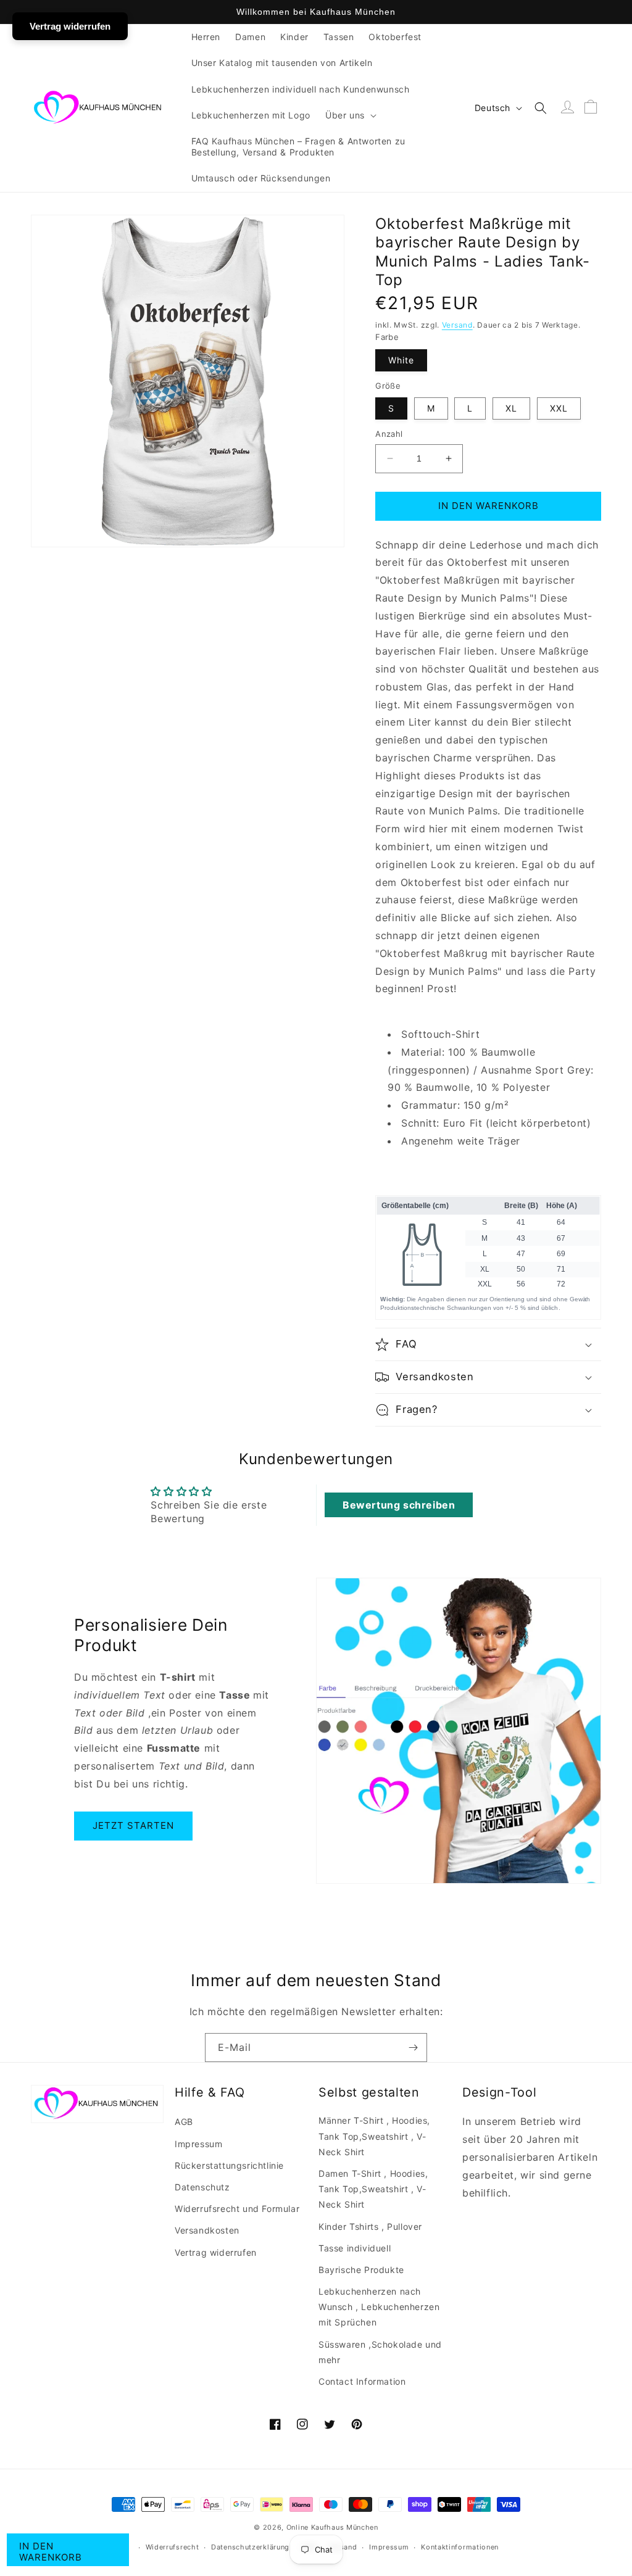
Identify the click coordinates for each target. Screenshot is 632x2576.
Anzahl (389, 434)
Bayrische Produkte (361, 2270)
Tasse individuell (355, 2248)
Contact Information (362, 2381)
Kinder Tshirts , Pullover (370, 2226)
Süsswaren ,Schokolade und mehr (380, 2352)
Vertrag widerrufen (216, 2252)
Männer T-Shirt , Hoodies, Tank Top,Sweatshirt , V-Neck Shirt (374, 2136)
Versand (457, 325)
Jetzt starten (133, 1825)
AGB (184, 2122)
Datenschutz (202, 2187)
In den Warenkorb (51, 2552)
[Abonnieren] (413, 2048)
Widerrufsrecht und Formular (237, 2209)
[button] (350, 115)
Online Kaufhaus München (332, 2527)
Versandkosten (207, 2230)
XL (511, 408)
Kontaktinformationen (460, 2547)
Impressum (198, 2144)
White (401, 360)
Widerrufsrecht (173, 2547)
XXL (559, 408)
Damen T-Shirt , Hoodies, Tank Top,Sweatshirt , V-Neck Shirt (373, 2189)
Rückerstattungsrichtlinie (229, 2165)
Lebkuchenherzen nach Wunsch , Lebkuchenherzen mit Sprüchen (379, 2307)
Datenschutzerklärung (250, 2547)
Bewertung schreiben (399, 1505)
